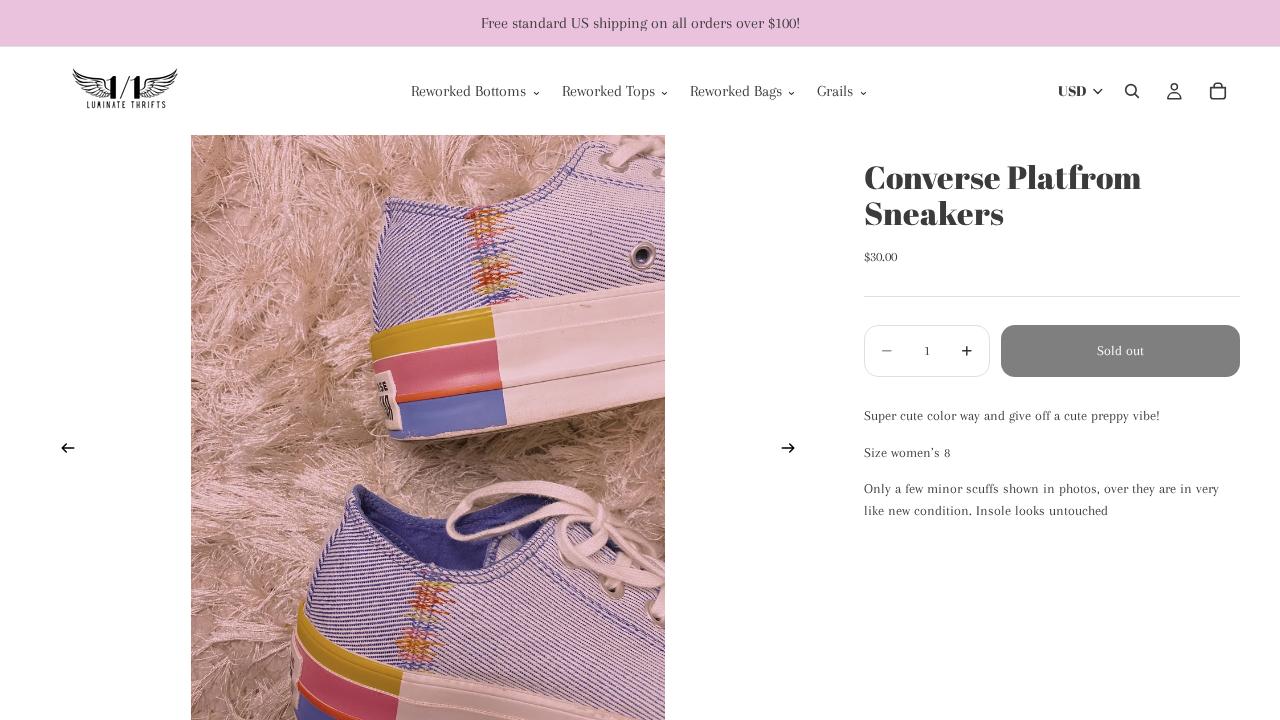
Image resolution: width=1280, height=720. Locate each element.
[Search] (1132, 91)
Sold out (1120, 350)
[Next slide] (794, 451)
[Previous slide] (62, 451)
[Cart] (1218, 91)
